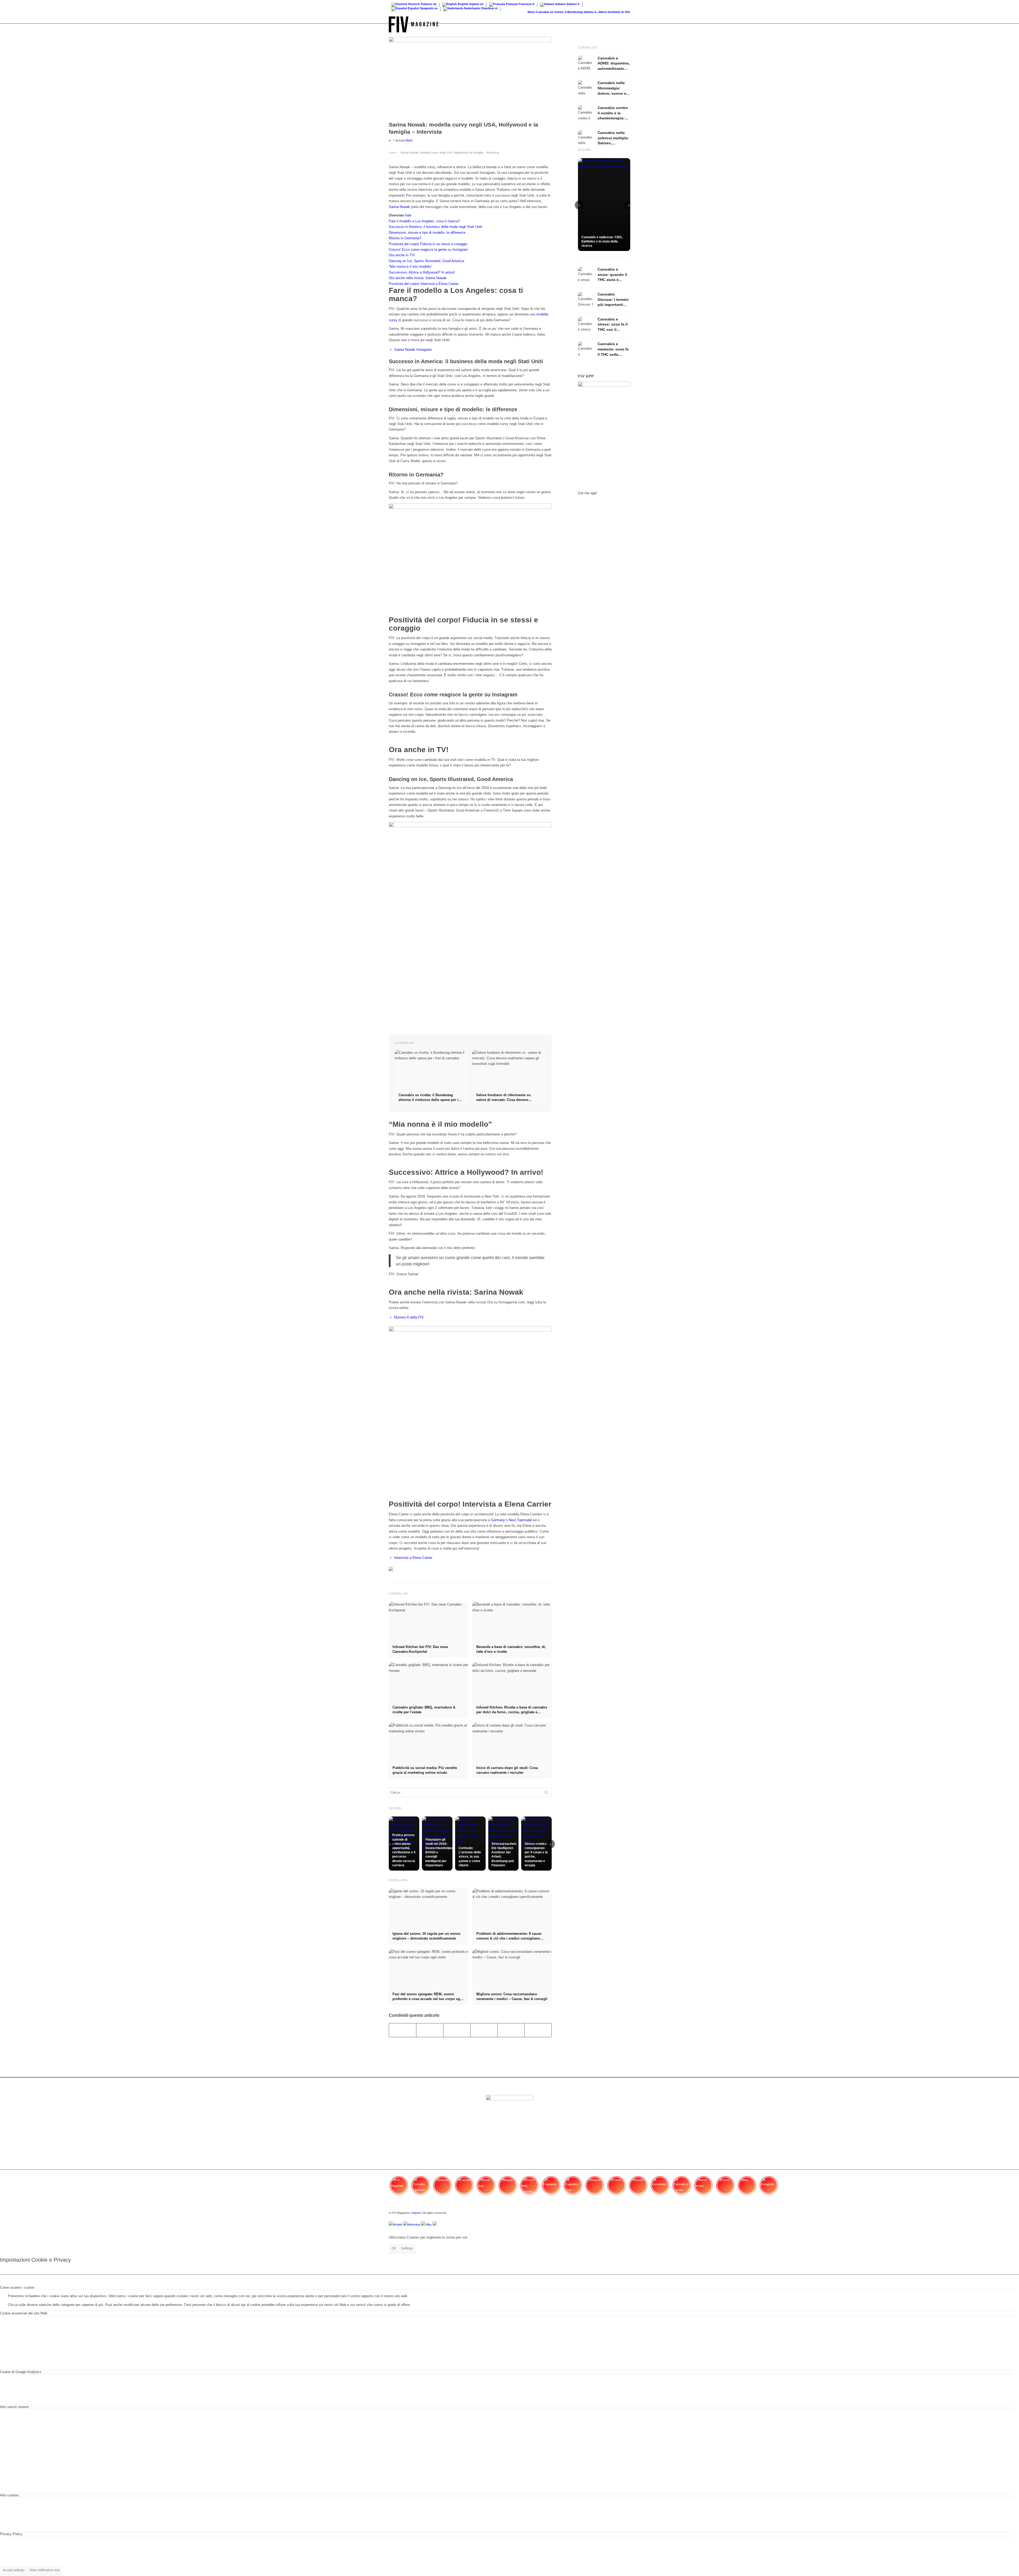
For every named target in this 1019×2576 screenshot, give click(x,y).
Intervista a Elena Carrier (413, 1558)
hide (408, 215)
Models (398, 2224)
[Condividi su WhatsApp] (457, 2030)
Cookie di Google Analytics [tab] (21, 2372)
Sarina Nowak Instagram (413, 350)
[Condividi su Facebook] (403, 2030)
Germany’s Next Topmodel (511, 1520)
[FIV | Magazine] (414, 24)
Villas (428, 2224)
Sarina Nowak (399, 207)
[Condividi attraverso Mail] (538, 2030)
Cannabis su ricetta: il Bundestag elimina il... (484, 12)
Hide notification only (45, 2570)
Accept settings (14, 2570)
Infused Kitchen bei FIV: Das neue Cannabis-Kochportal (616, 12)
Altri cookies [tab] (10, 2495)
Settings (407, 2248)
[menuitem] (625, 24)
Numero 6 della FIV (409, 1317)
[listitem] (399, 2188)
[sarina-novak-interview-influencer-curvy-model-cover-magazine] (470, 78)
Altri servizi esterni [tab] (14, 2407)
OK (394, 2248)
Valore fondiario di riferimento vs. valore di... (546, 12)
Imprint (416, 2213)
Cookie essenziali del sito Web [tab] (24, 2313)
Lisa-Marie (406, 140)
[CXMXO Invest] (435, 2224)
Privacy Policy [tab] (11, 2534)
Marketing (414, 2224)
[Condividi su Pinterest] (484, 2030)
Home (393, 153)
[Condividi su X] (430, 2030)
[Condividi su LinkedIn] (511, 2030)
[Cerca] (625, 24)
